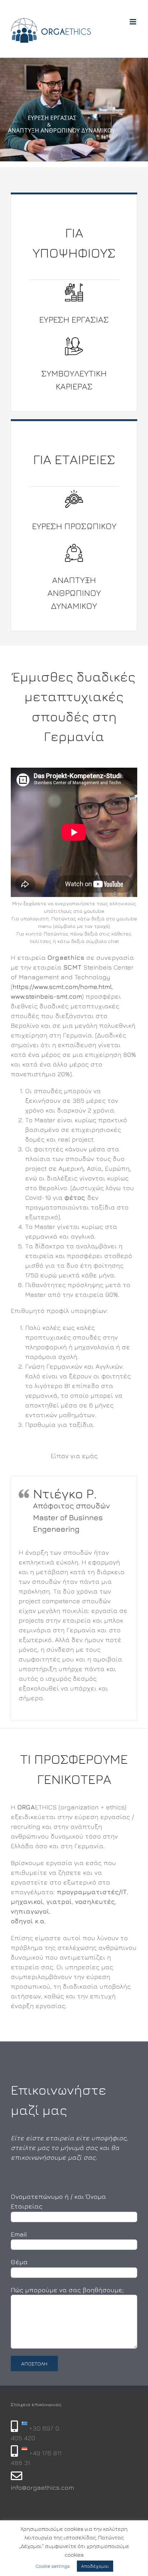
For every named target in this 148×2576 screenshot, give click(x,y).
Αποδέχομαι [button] (95, 2566)
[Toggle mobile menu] (133, 22)
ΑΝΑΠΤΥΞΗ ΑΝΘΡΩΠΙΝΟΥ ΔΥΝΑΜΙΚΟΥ (74, 593)
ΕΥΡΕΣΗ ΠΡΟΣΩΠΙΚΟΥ (74, 526)
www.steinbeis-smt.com (46, 996)
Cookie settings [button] (53, 2566)
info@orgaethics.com (42, 2487)
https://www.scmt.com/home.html (62, 987)
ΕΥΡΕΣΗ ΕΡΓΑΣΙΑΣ (74, 319)
